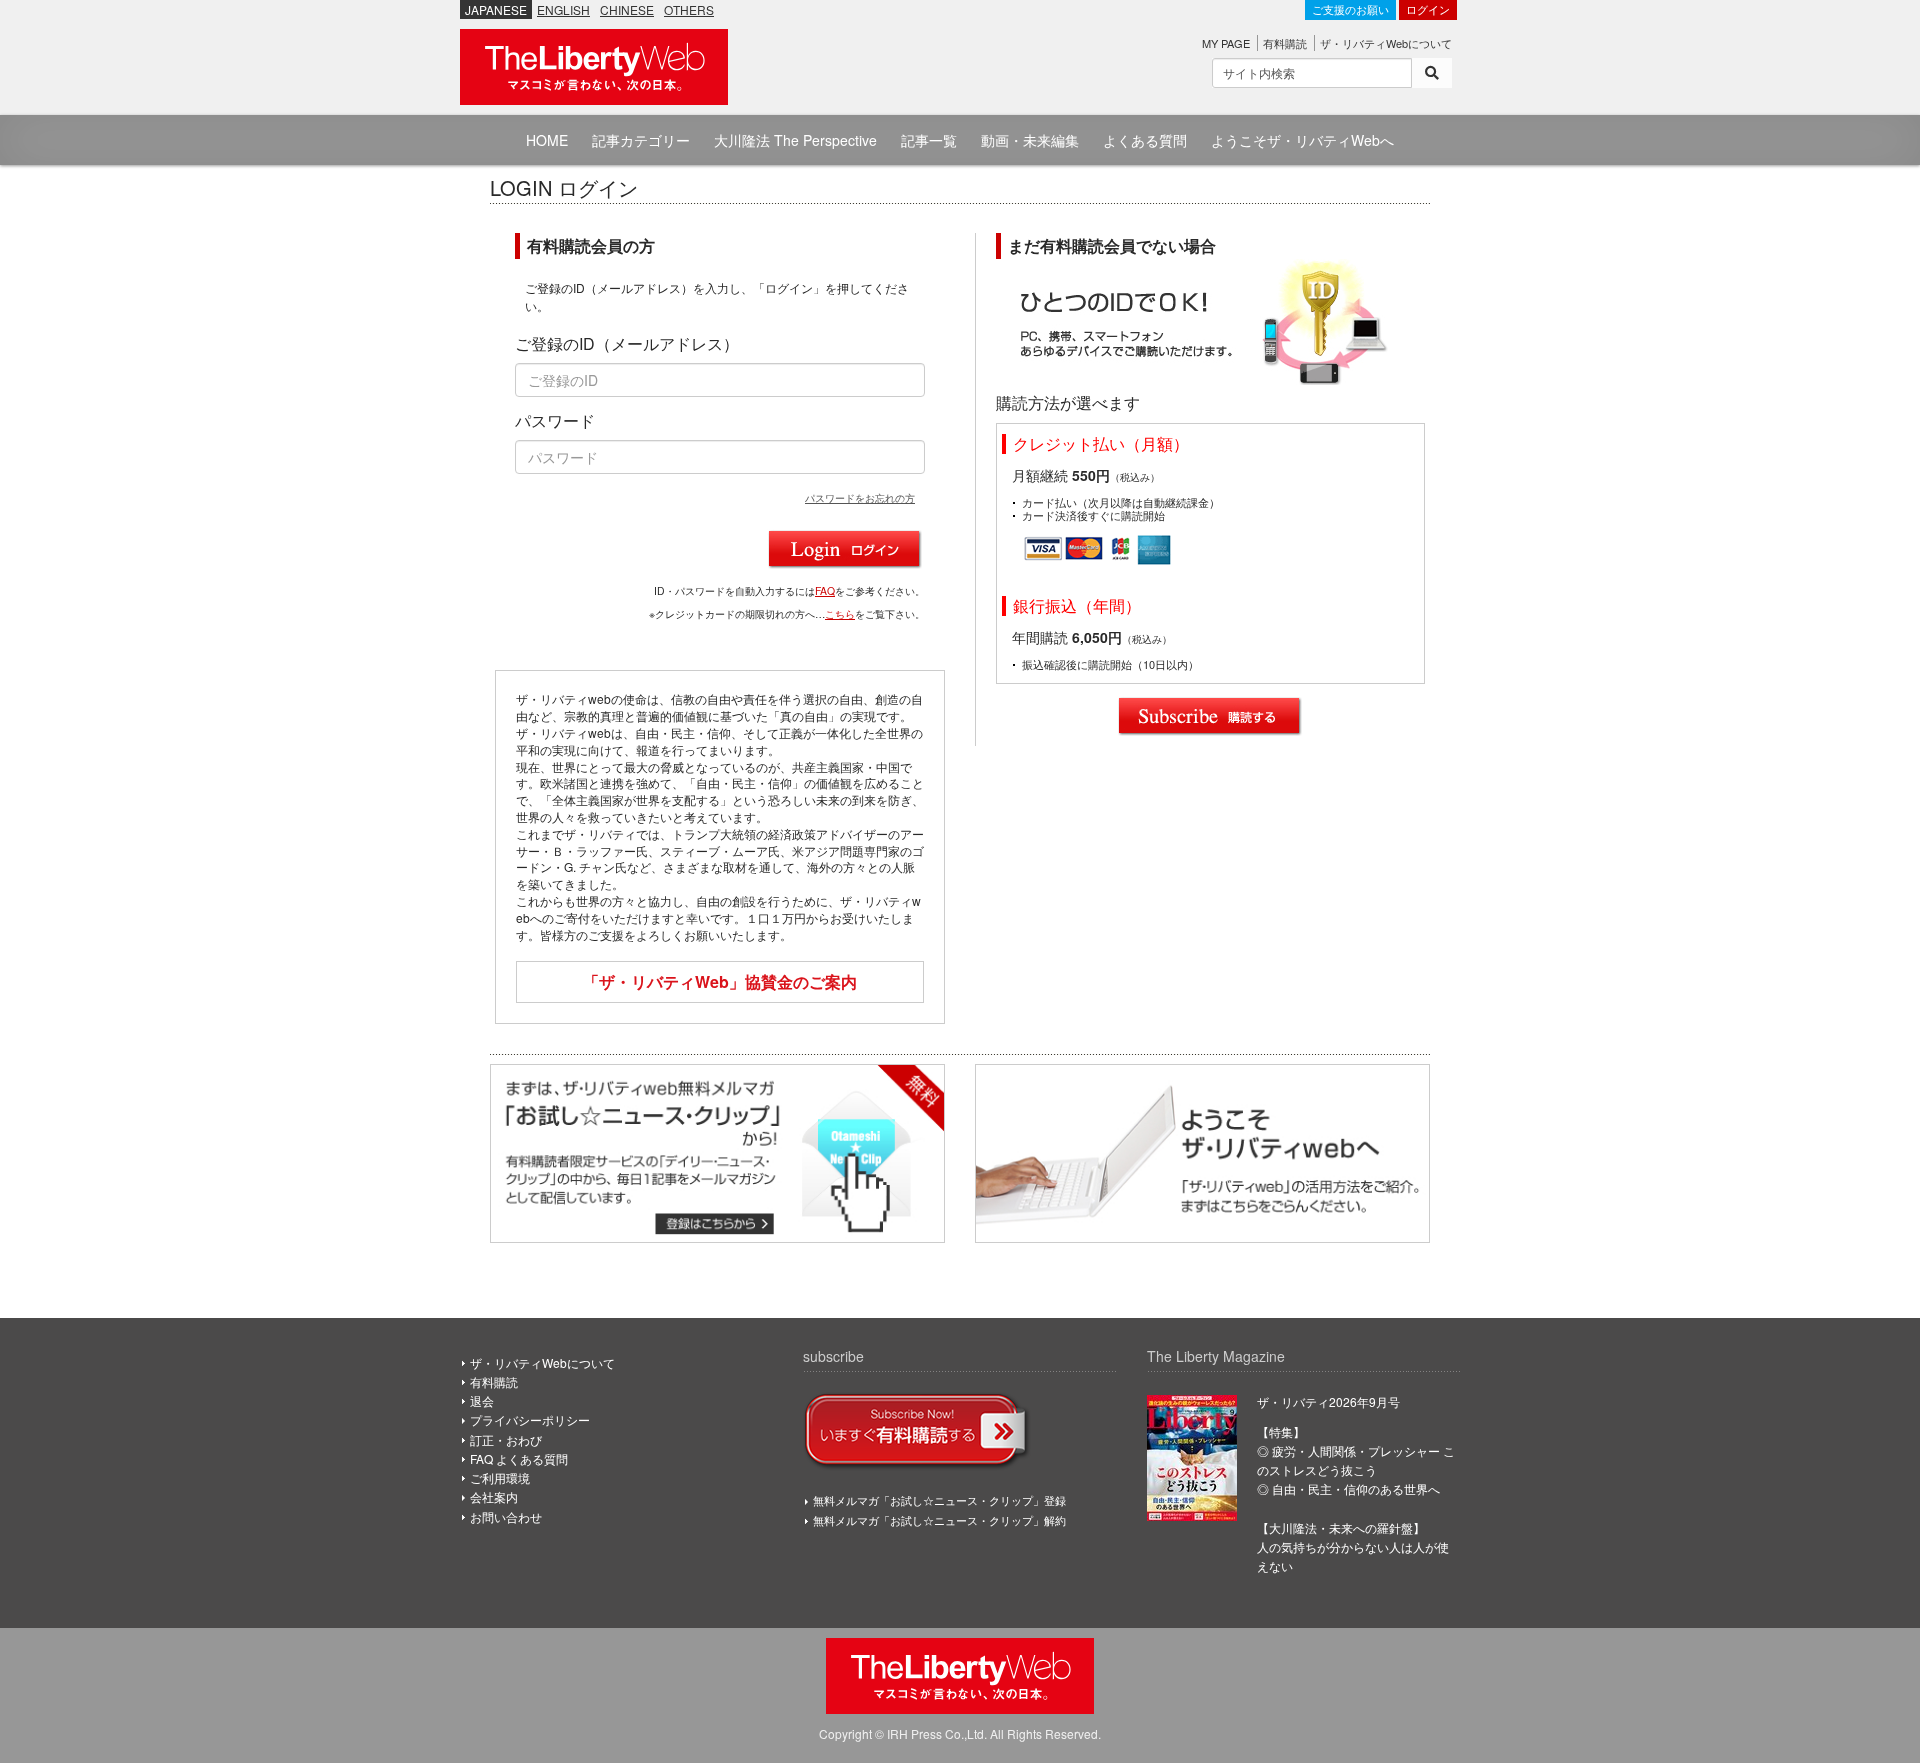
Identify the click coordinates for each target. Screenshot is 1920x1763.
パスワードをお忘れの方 (860, 497)
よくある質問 (1145, 140)
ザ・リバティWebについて (1386, 43)
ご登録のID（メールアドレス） (627, 344)
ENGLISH (563, 9)
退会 (482, 1400)
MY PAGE (1226, 43)
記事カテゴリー (641, 140)
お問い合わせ (506, 1516)
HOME (547, 140)
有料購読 (1285, 43)
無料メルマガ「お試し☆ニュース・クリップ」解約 (939, 1520)
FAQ (825, 590)
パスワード (555, 421)
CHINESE (627, 9)
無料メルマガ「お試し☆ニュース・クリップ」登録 (939, 1500)
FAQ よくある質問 (519, 1458)
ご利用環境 (500, 1477)
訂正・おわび (506, 1439)
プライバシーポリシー (530, 1419)
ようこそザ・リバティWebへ (1302, 140)
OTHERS (689, 9)
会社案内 (494, 1496)
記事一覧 (929, 140)
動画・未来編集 (1030, 140)
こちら (840, 613)
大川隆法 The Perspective (795, 140)
